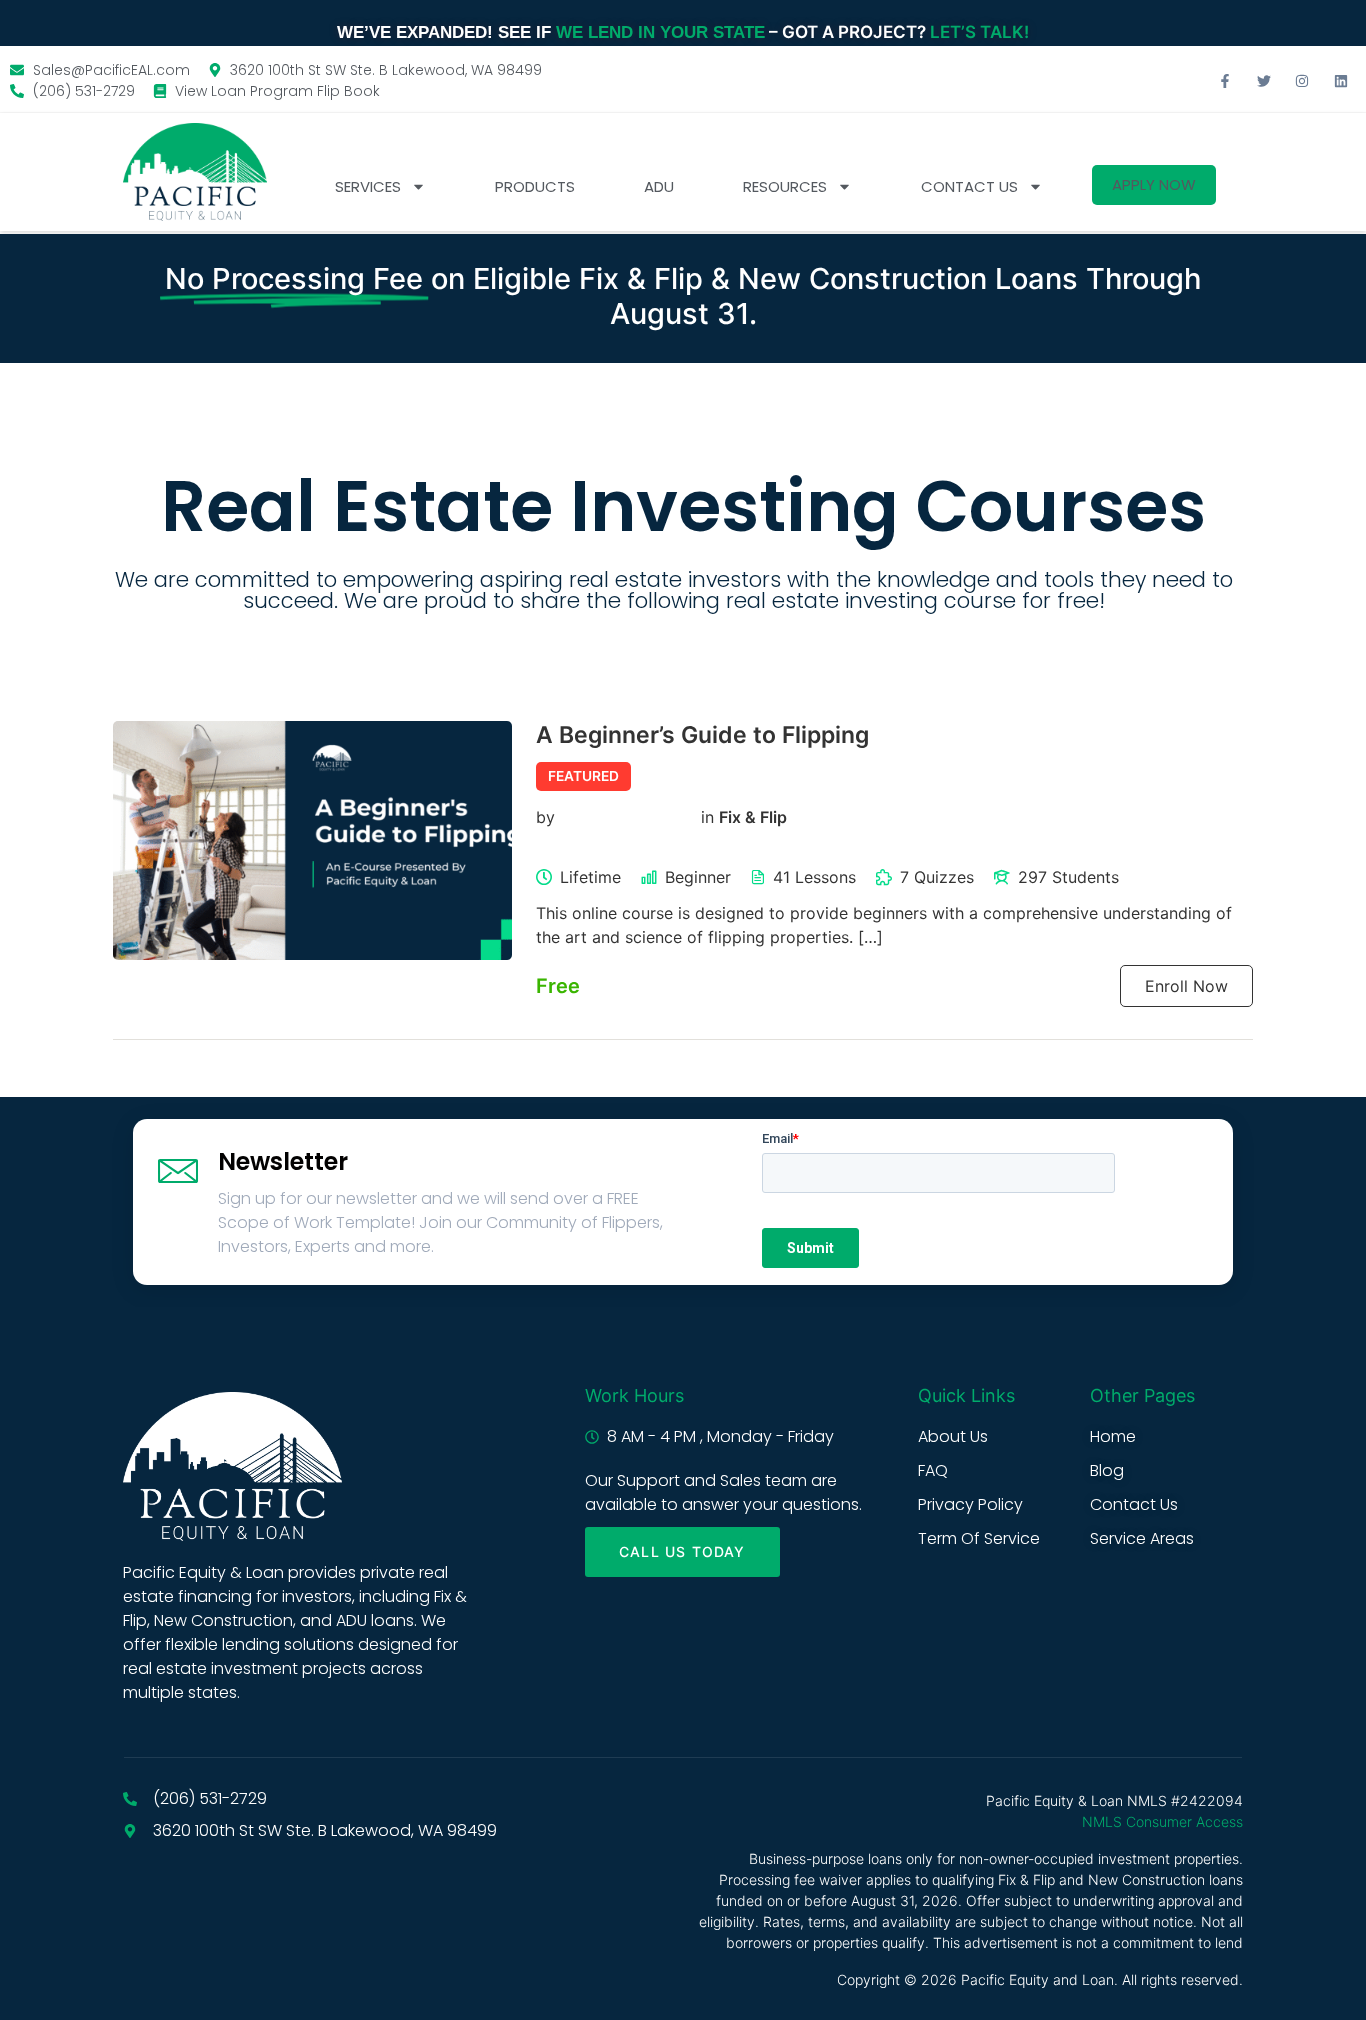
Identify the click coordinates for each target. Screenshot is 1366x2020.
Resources (785, 186)
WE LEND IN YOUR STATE (660, 32)
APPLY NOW (1154, 184)
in (707, 817)
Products (535, 186)
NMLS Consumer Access (1162, 1821)
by (545, 817)
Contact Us (969, 186)
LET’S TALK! (979, 32)
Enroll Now (1186, 986)
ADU (659, 186)
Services (368, 186)
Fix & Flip (753, 817)
